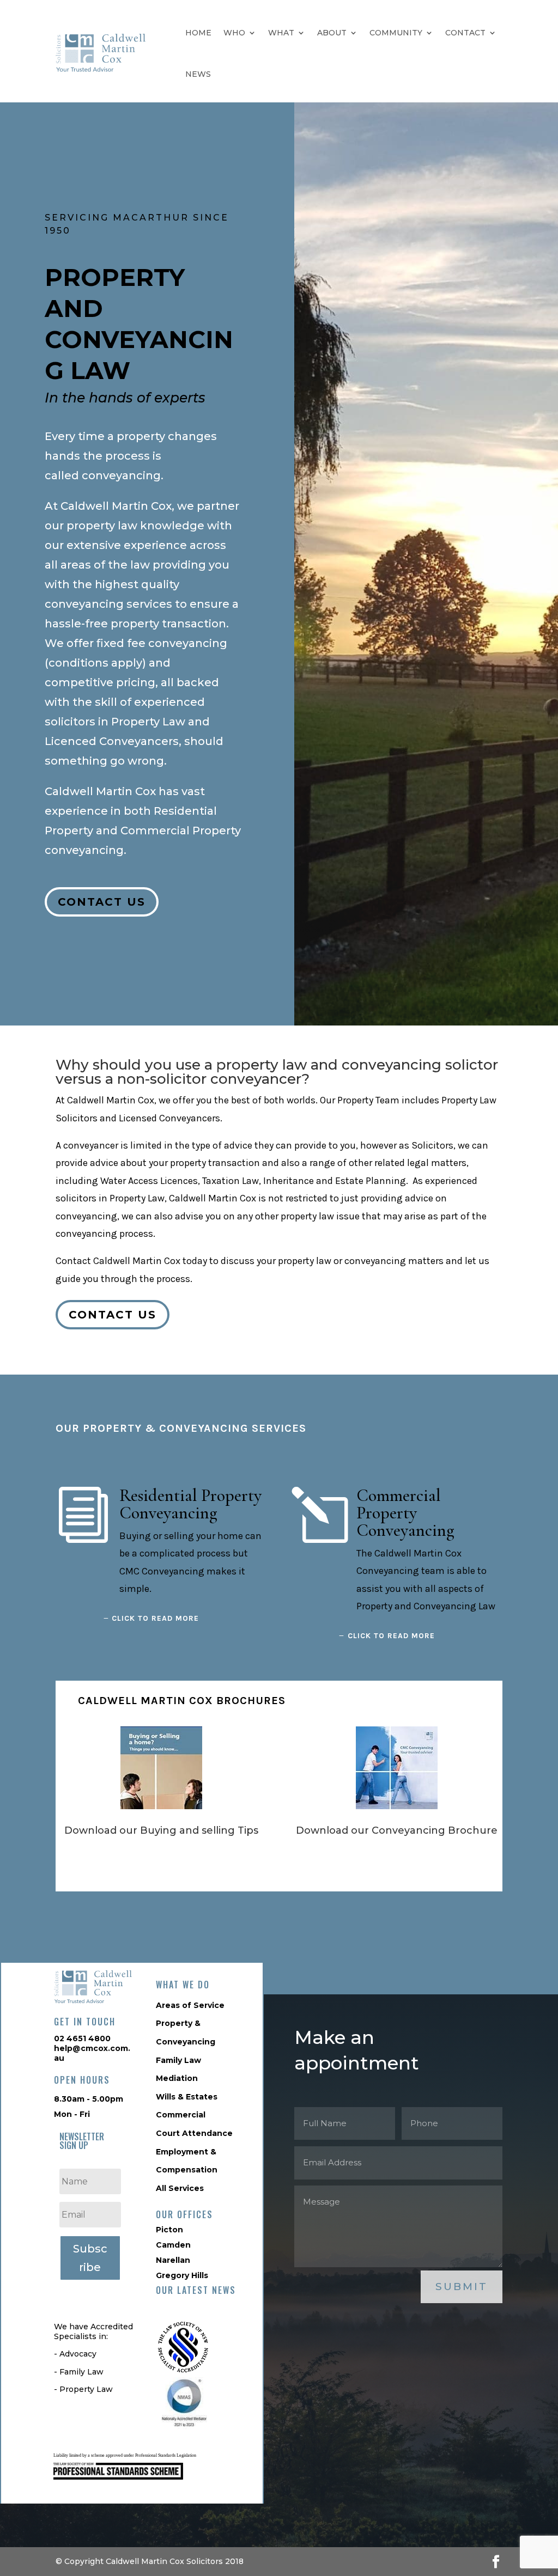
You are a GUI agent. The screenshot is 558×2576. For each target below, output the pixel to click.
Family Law (178, 2060)
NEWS (198, 74)
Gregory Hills (182, 2275)
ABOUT (332, 33)
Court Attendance (194, 2133)
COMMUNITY (396, 33)
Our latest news (196, 2290)
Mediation (177, 2078)
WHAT (281, 33)
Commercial (181, 2115)
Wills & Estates (187, 2097)
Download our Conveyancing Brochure (397, 1830)
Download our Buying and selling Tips (161, 1830)
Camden (173, 2245)
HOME (198, 33)
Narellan (173, 2260)
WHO (234, 33)
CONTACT (465, 33)
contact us (102, 902)
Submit (462, 2287)
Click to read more (155, 1618)
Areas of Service (190, 2005)
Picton (169, 2230)
